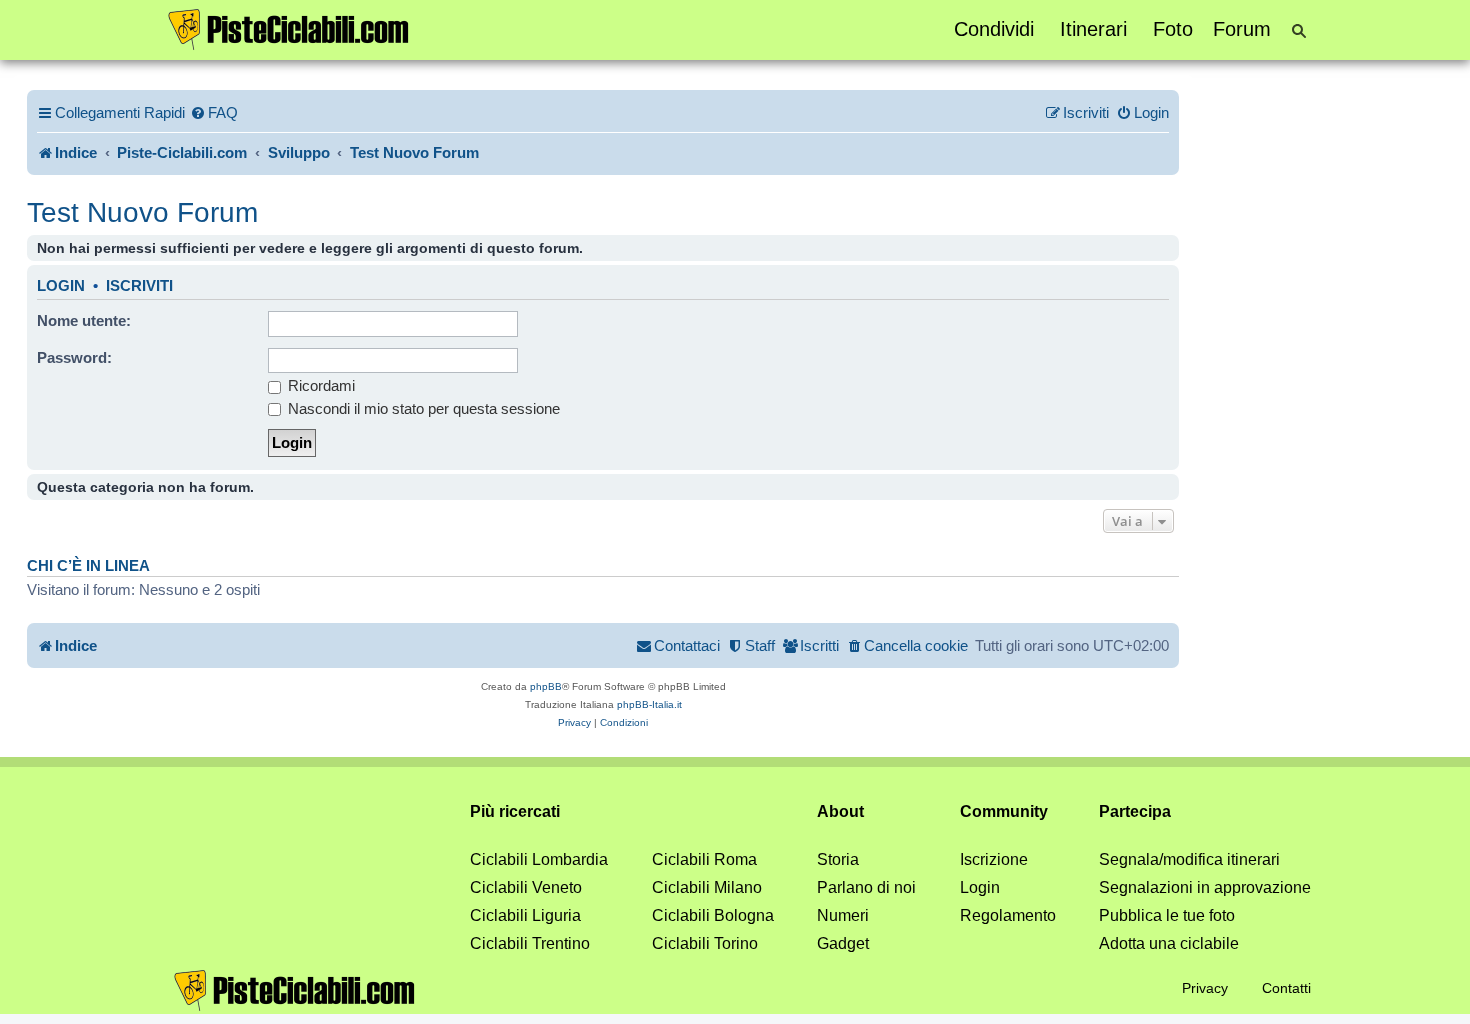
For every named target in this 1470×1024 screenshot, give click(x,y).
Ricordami (319, 385)
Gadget (843, 943)
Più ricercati (515, 811)
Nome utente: (84, 320)
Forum (1242, 29)
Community (1004, 811)
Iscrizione (994, 859)
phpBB (546, 686)
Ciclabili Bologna (713, 915)
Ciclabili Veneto (526, 887)
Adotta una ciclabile (1169, 943)
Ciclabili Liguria (525, 915)
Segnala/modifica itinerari (1189, 859)
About (840, 811)
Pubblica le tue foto (1167, 915)
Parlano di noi (866, 887)
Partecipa (1135, 811)
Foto (1173, 29)
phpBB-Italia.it (649, 704)
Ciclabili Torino (705, 943)
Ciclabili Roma (704, 859)
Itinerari (1093, 29)
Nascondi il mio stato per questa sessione (422, 408)
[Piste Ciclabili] (289, 28)
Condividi (994, 29)
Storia (838, 859)
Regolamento (1008, 915)
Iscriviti (139, 286)
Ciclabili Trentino (530, 943)
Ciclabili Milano (707, 887)
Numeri (843, 915)
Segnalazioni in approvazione (1205, 887)
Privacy (1205, 988)
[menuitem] (214, 113)
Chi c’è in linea (88, 566)
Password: (74, 357)
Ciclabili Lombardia (539, 859)
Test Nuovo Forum (142, 212)
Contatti (1286, 988)
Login (61, 286)
